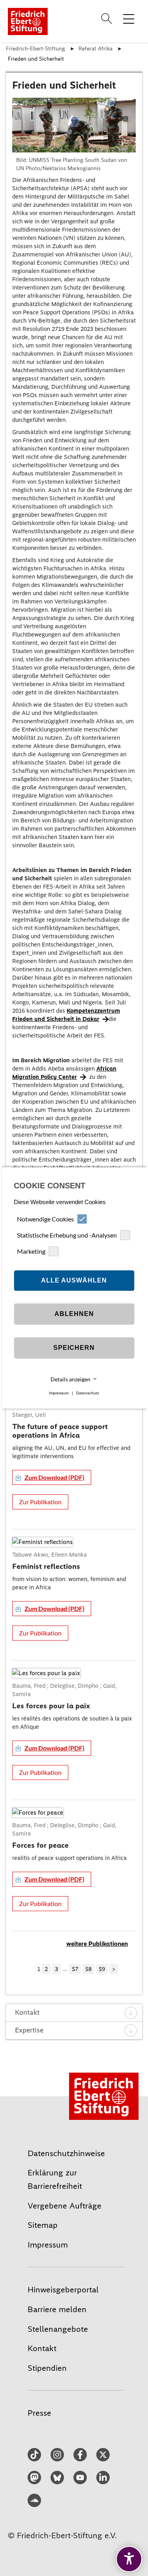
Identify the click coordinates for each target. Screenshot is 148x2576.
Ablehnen (74, 1314)
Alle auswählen (74, 1280)
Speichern (74, 1348)
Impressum (59, 1393)
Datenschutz (88, 1393)
